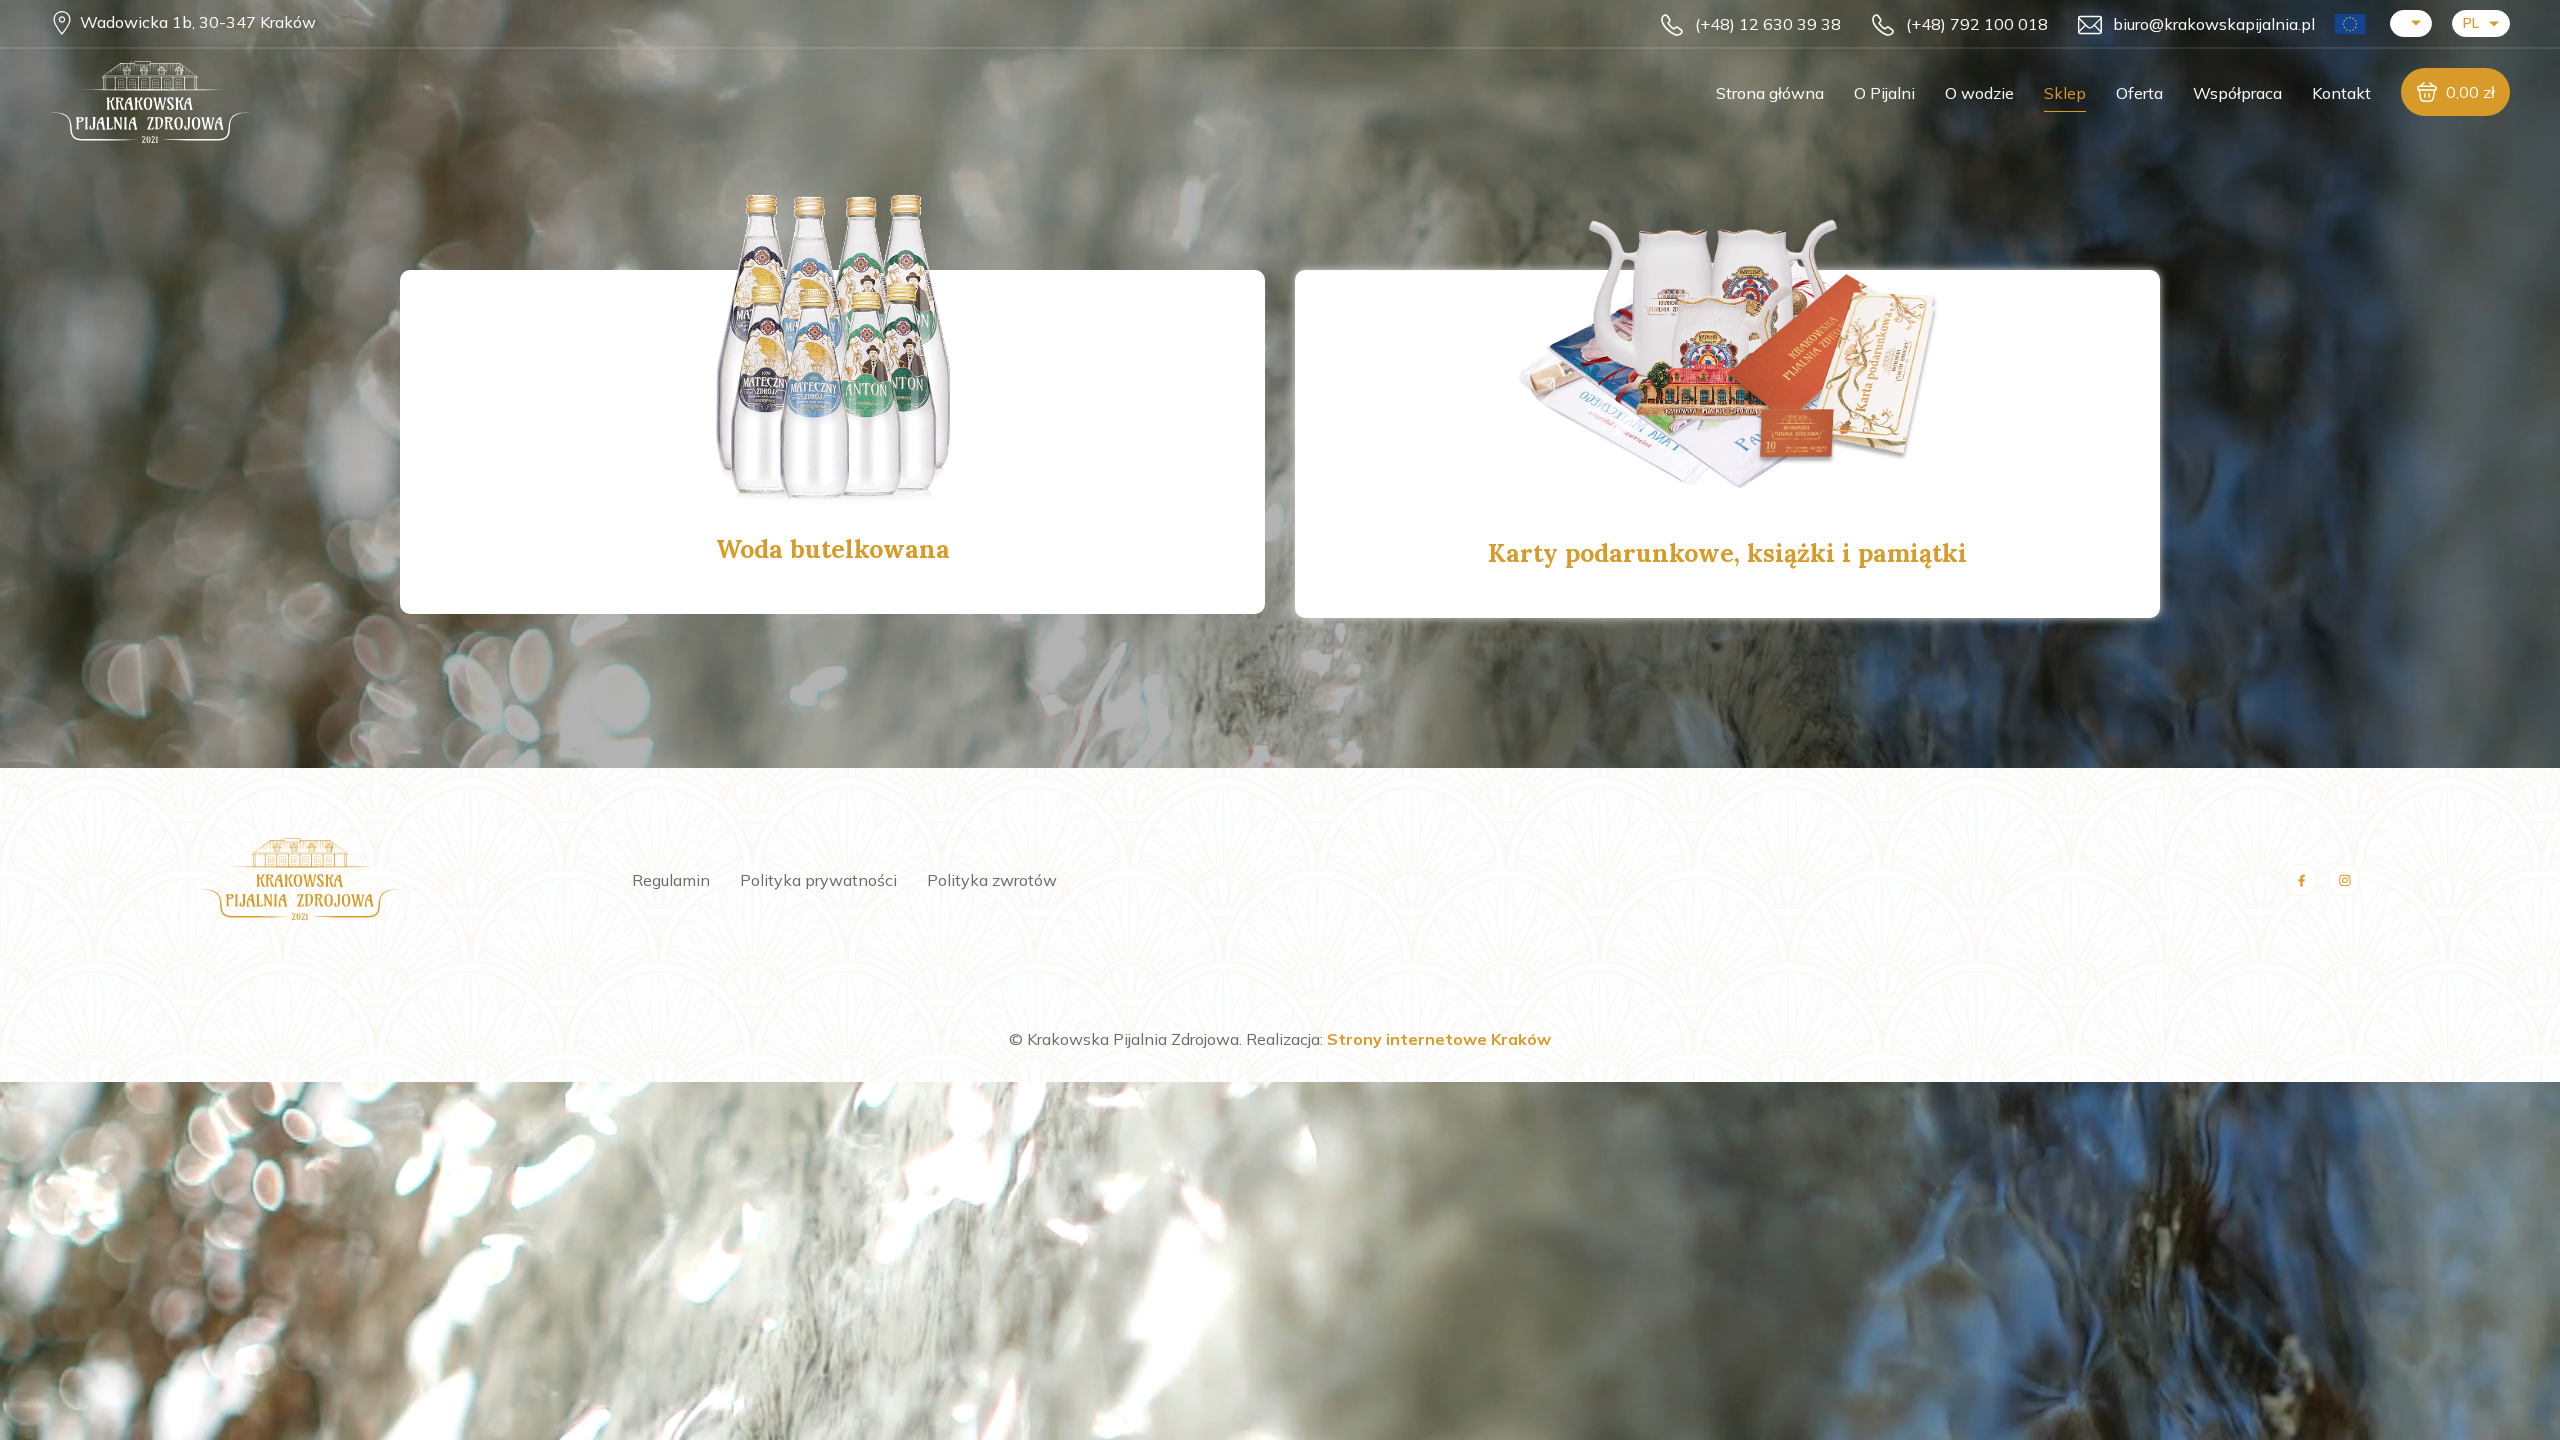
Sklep (2065, 93)
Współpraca (2237, 93)
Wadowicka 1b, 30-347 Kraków (198, 22)
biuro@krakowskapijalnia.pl (2214, 24)
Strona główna (1770, 93)
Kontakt (2341, 93)
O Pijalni (1884, 93)
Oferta (2139, 93)
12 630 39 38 (1768, 24)
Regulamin (671, 880)
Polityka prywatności (818, 880)
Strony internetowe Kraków (1439, 1039)
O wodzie (1979, 93)
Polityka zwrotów (992, 880)
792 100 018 (1977, 24)
